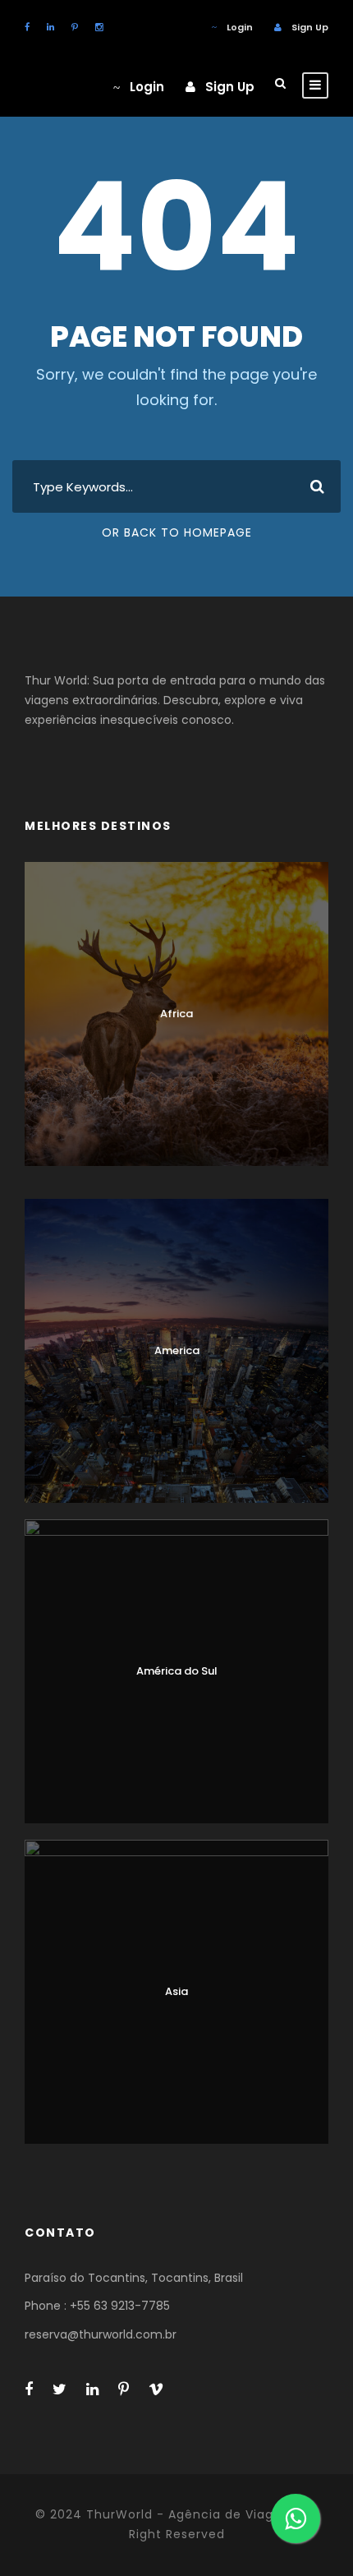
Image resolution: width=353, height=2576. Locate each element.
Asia (176, 1991)
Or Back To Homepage (177, 532)
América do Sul (177, 1671)
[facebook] (27, 27)
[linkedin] (50, 27)
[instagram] (99, 27)
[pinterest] (75, 27)
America (177, 1350)
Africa (176, 1014)
